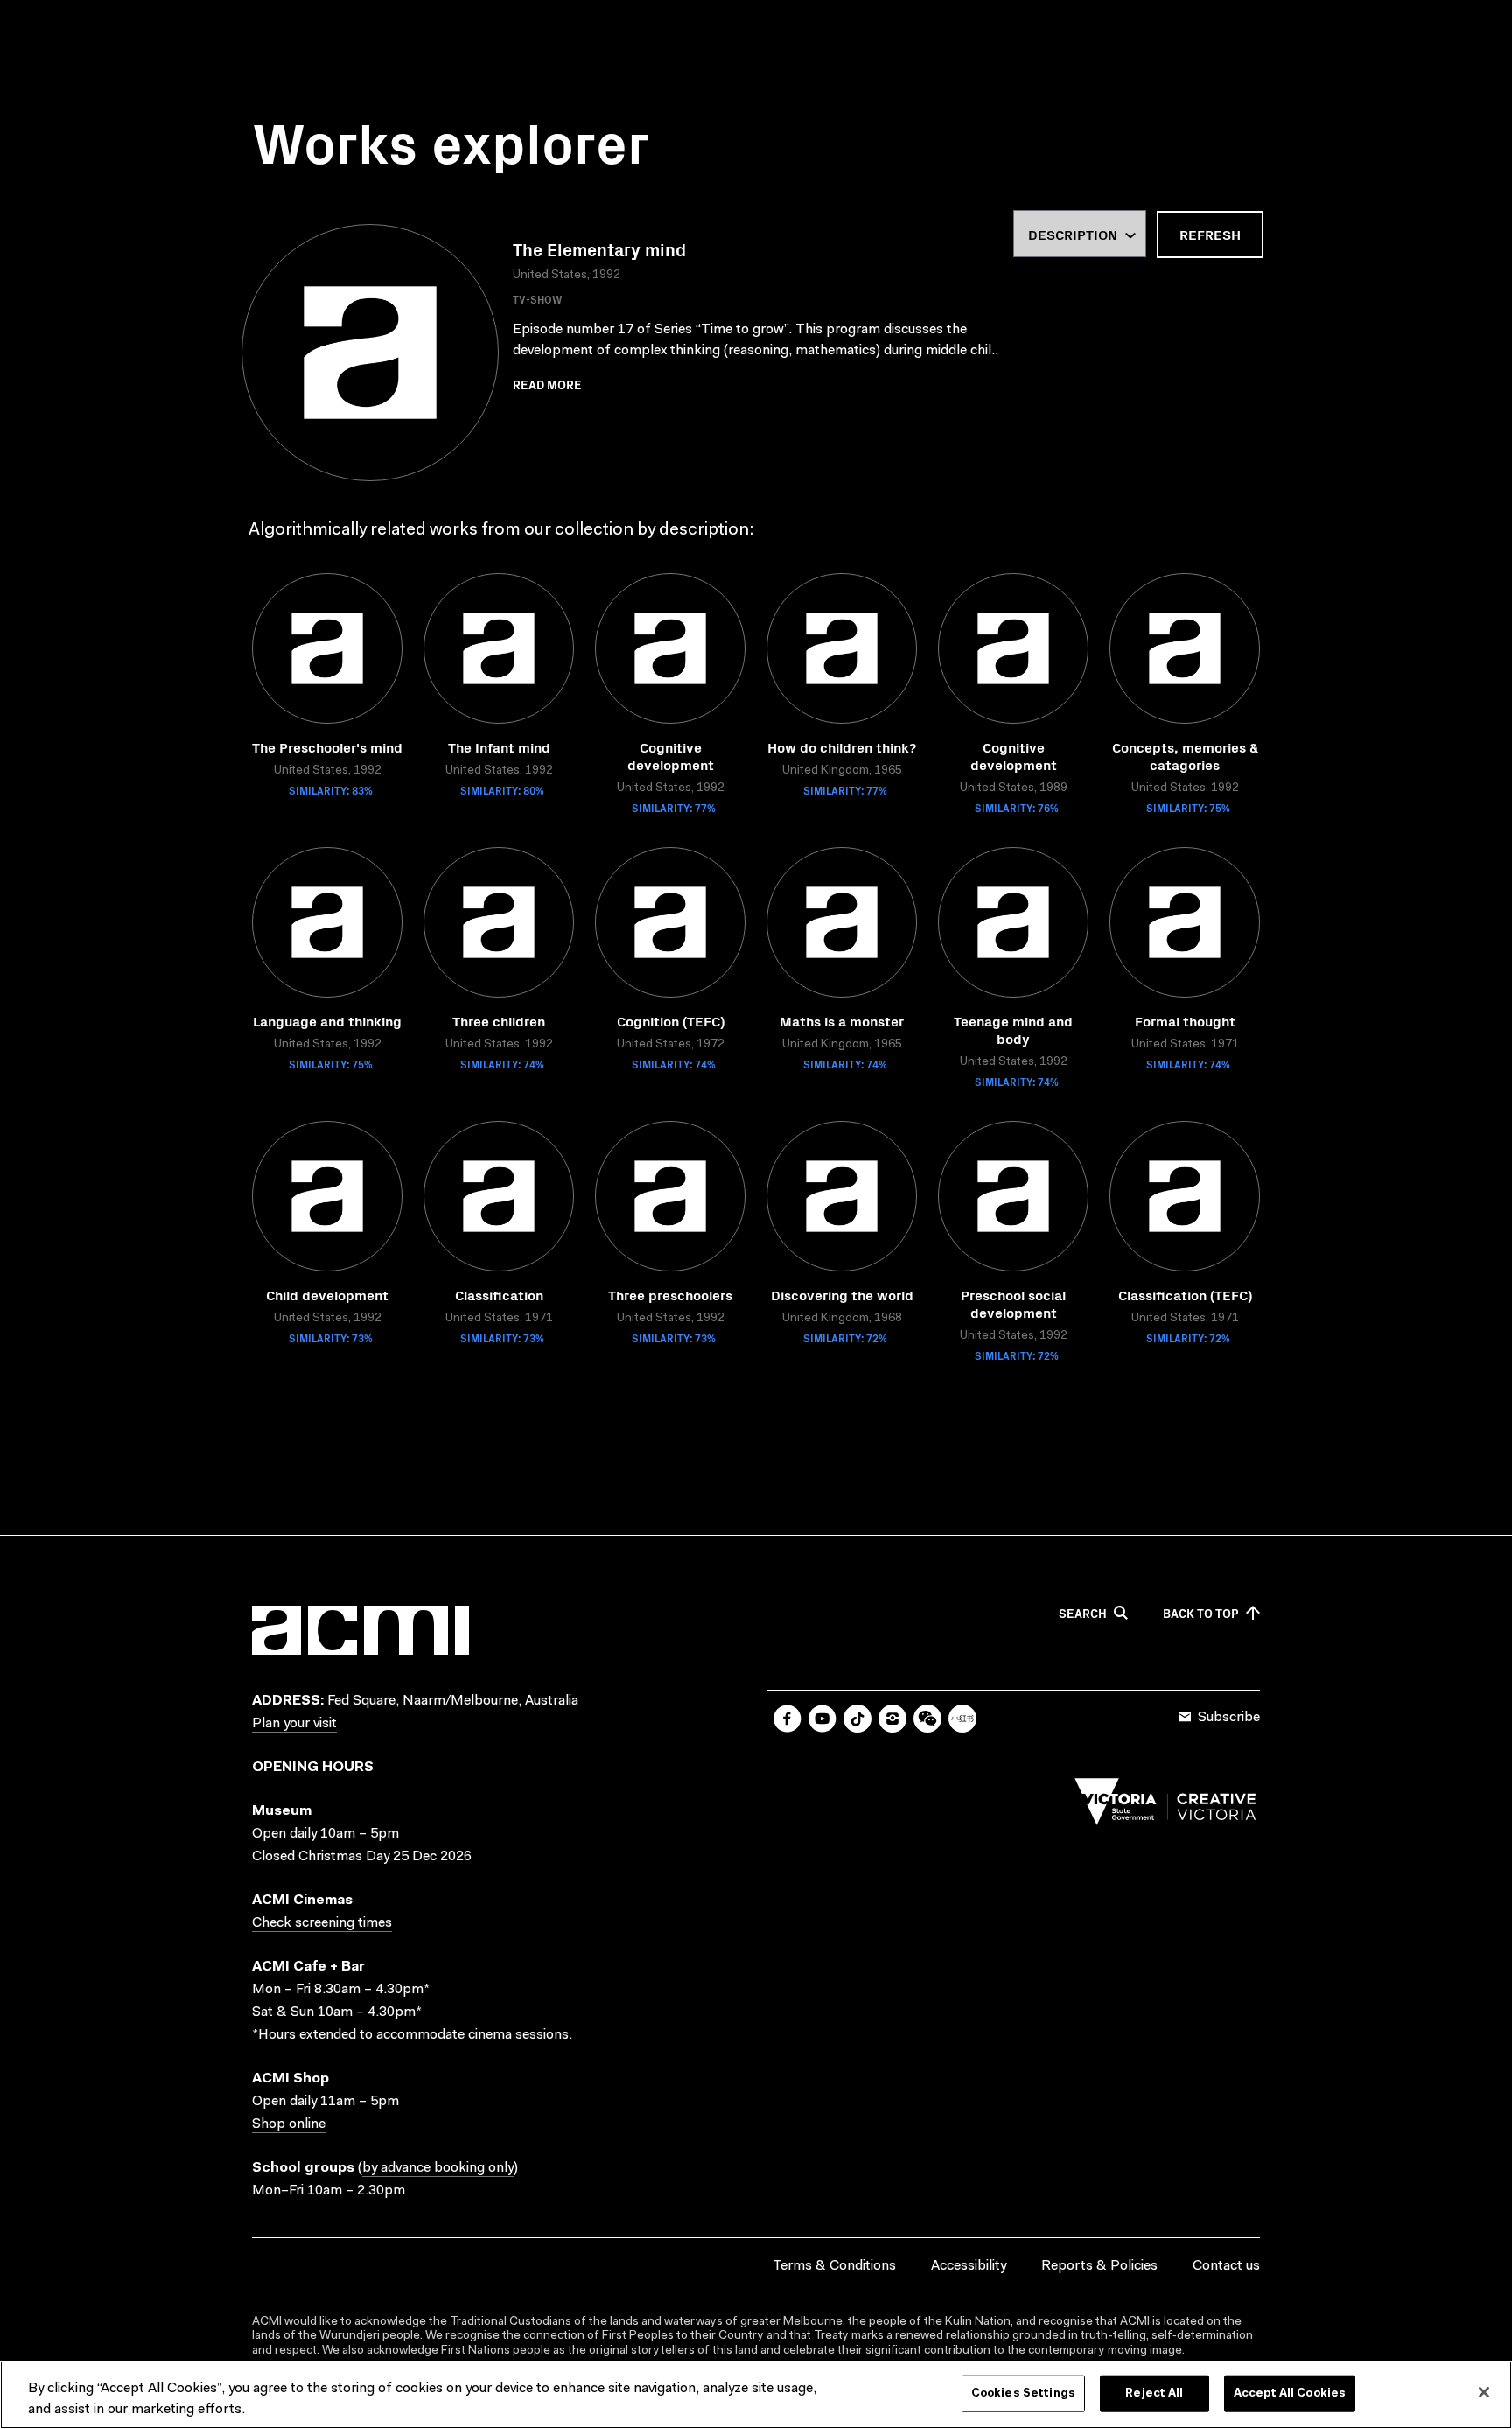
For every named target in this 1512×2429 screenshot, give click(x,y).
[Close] (1484, 2392)
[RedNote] (962, 1718)
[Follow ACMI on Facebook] (787, 1718)
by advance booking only (438, 2168)
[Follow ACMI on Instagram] (892, 1718)
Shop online (289, 2124)
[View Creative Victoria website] (1165, 1806)
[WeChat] (927, 1718)
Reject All (1154, 2394)
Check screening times (322, 1923)
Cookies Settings (1023, 2394)
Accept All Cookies (1290, 2394)
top (1201, 1613)
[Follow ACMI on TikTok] (857, 1718)
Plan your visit (294, 1724)
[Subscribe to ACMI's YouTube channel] (822, 1718)
